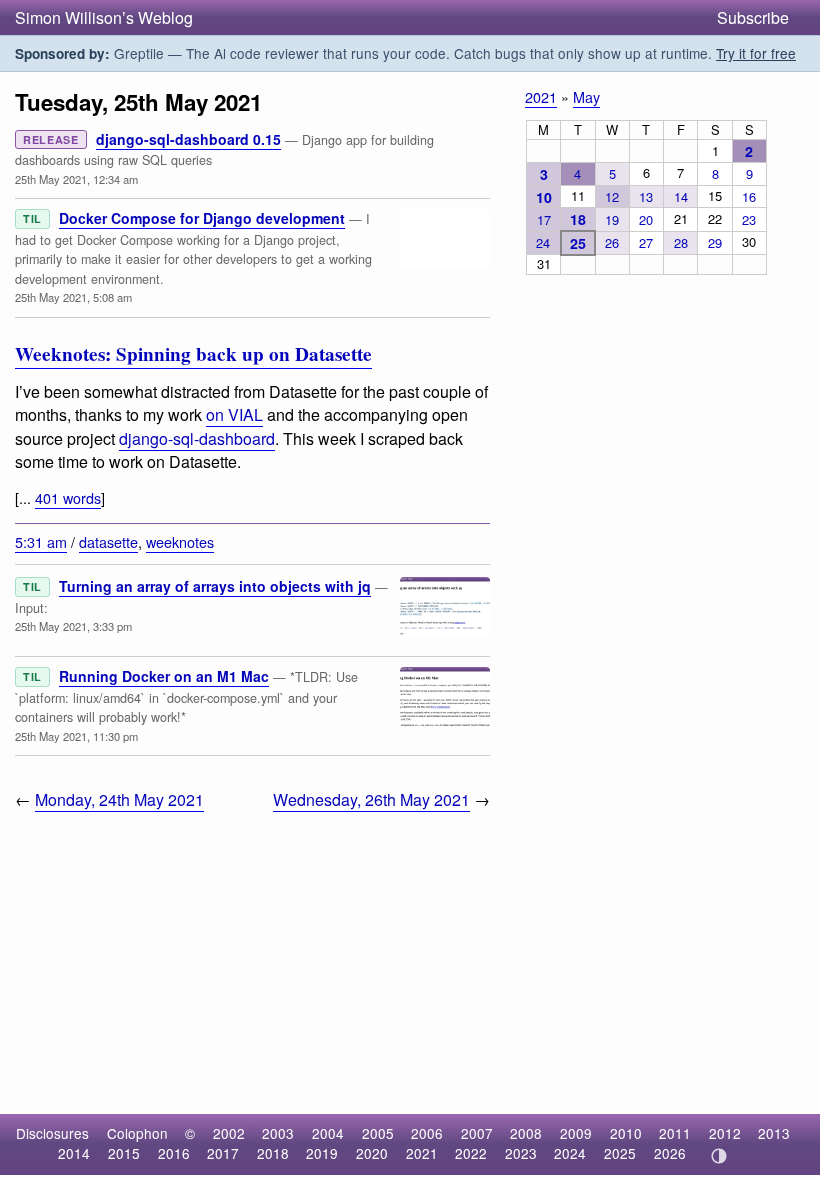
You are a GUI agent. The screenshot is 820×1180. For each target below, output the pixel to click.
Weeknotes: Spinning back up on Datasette (193, 354)
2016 (174, 1153)
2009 (576, 1133)
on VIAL (234, 414)
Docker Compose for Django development (202, 218)
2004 (328, 1133)
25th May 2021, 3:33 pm (73, 626)
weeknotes (180, 541)
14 (681, 196)
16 (749, 196)
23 (749, 219)
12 (612, 196)
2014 (74, 1153)
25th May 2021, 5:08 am (73, 297)
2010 (626, 1133)
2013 (774, 1133)
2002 (229, 1133)
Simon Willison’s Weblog (104, 17)
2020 (372, 1153)
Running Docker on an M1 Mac (164, 676)
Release (51, 139)
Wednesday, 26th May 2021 (371, 799)
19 (612, 219)
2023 (521, 1153)
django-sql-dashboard (197, 438)
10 (544, 197)
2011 (675, 1133)
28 (681, 242)
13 (646, 196)
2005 (378, 1133)
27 (646, 242)
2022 (471, 1153)
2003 (278, 1133)
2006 (427, 1133)
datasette (108, 541)
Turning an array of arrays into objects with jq (215, 586)
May (586, 96)
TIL (32, 218)
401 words (68, 497)
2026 (670, 1153)
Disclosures (52, 1133)
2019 (322, 1153)
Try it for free (756, 53)
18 (578, 219)
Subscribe (753, 17)
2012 (725, 1133)
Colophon (137, 1133)
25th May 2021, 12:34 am (76, 179)
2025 (620, 1153)
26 (612, 242)
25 (578, 243)
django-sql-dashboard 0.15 (188, 139)
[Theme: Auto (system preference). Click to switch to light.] (718, 1156)
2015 (124, 1153)
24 (543, 242)
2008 (526, 1133)
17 (544, 219)
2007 (477, 1133)
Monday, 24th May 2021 (119, 799)
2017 (223, 1153)
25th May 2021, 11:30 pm (76, 736)
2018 (273, 1153)
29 (715, 242)
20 (646, 219)
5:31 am (41, 541)
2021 (541, 96)
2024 (570, 1153)
